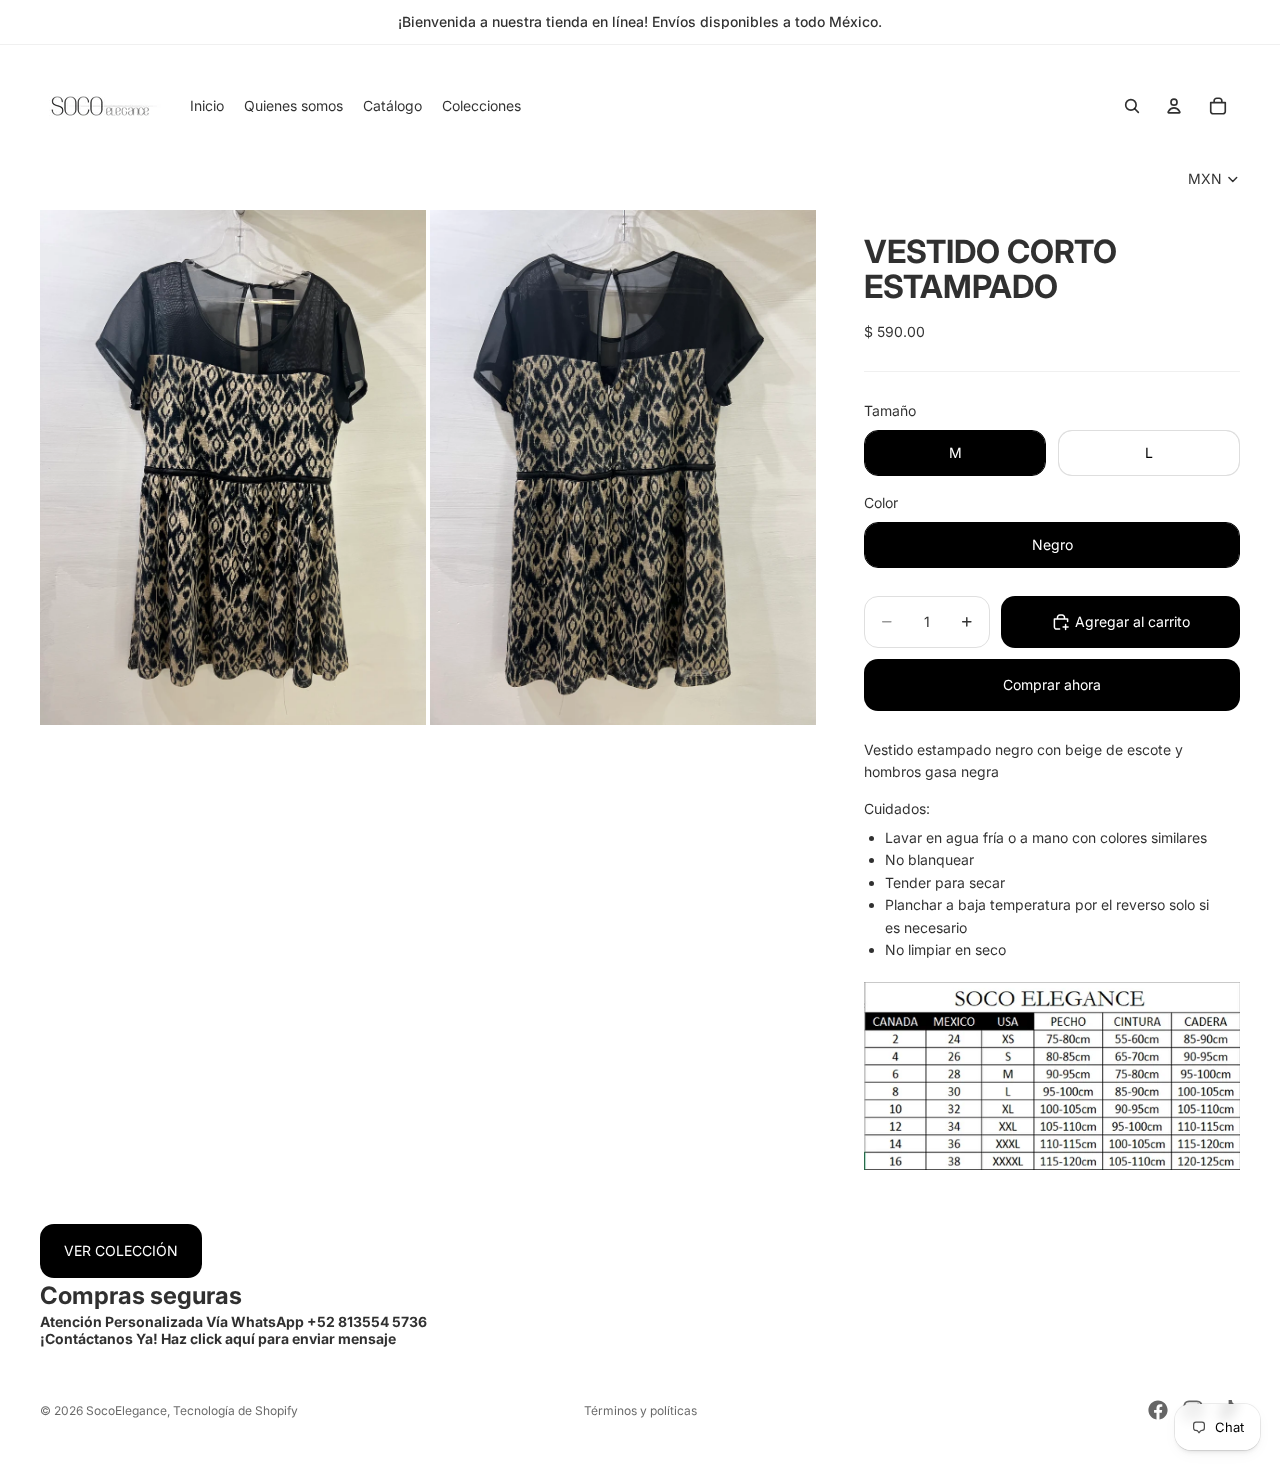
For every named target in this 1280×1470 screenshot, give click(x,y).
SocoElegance (126, 1410)
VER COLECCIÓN (121, 1250)
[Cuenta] (1174, 106)
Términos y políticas (640, 1410)
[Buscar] (1132, 106)
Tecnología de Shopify (235, 1410)
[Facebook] (1158, 1410)
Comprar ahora (1052, 684)
